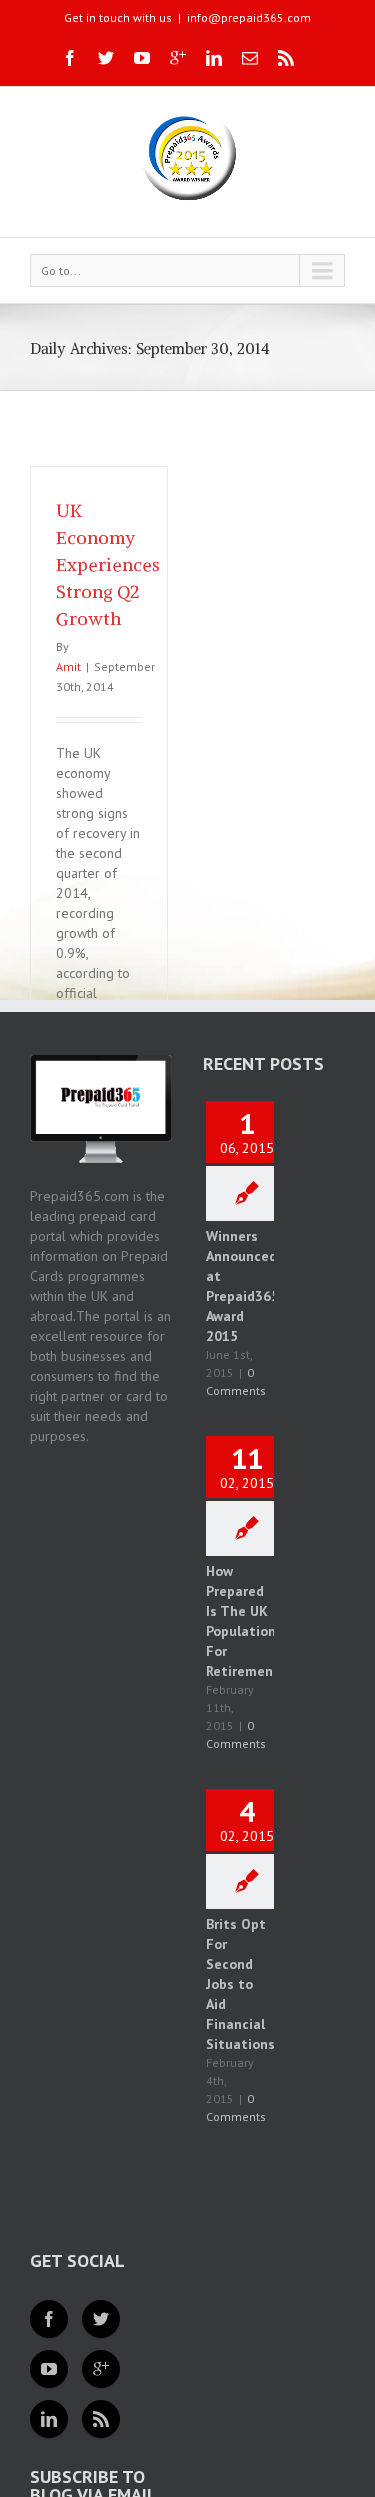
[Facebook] (70, 58)
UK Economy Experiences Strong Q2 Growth (108, 564)
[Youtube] (142, 58)
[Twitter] (106, 58)
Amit (68, 666)
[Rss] (286, 58)
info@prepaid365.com (249, 17)
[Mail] (250, 58)
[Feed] (101, 2419)
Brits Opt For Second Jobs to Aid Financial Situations (240, 1984)
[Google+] (178, 58)
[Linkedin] (214, 58)
